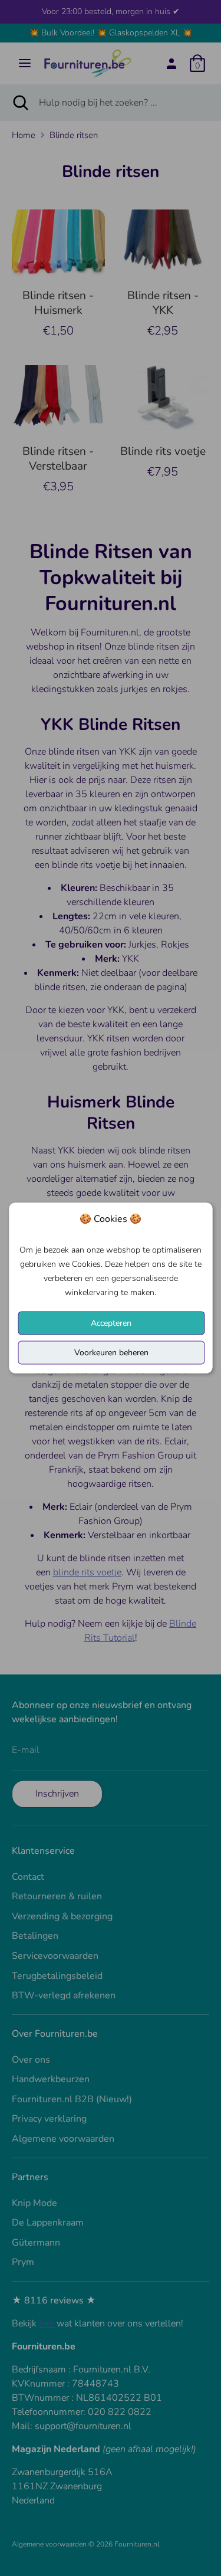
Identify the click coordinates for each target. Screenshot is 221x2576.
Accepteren (111, 1323)
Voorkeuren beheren (111, 1353)
